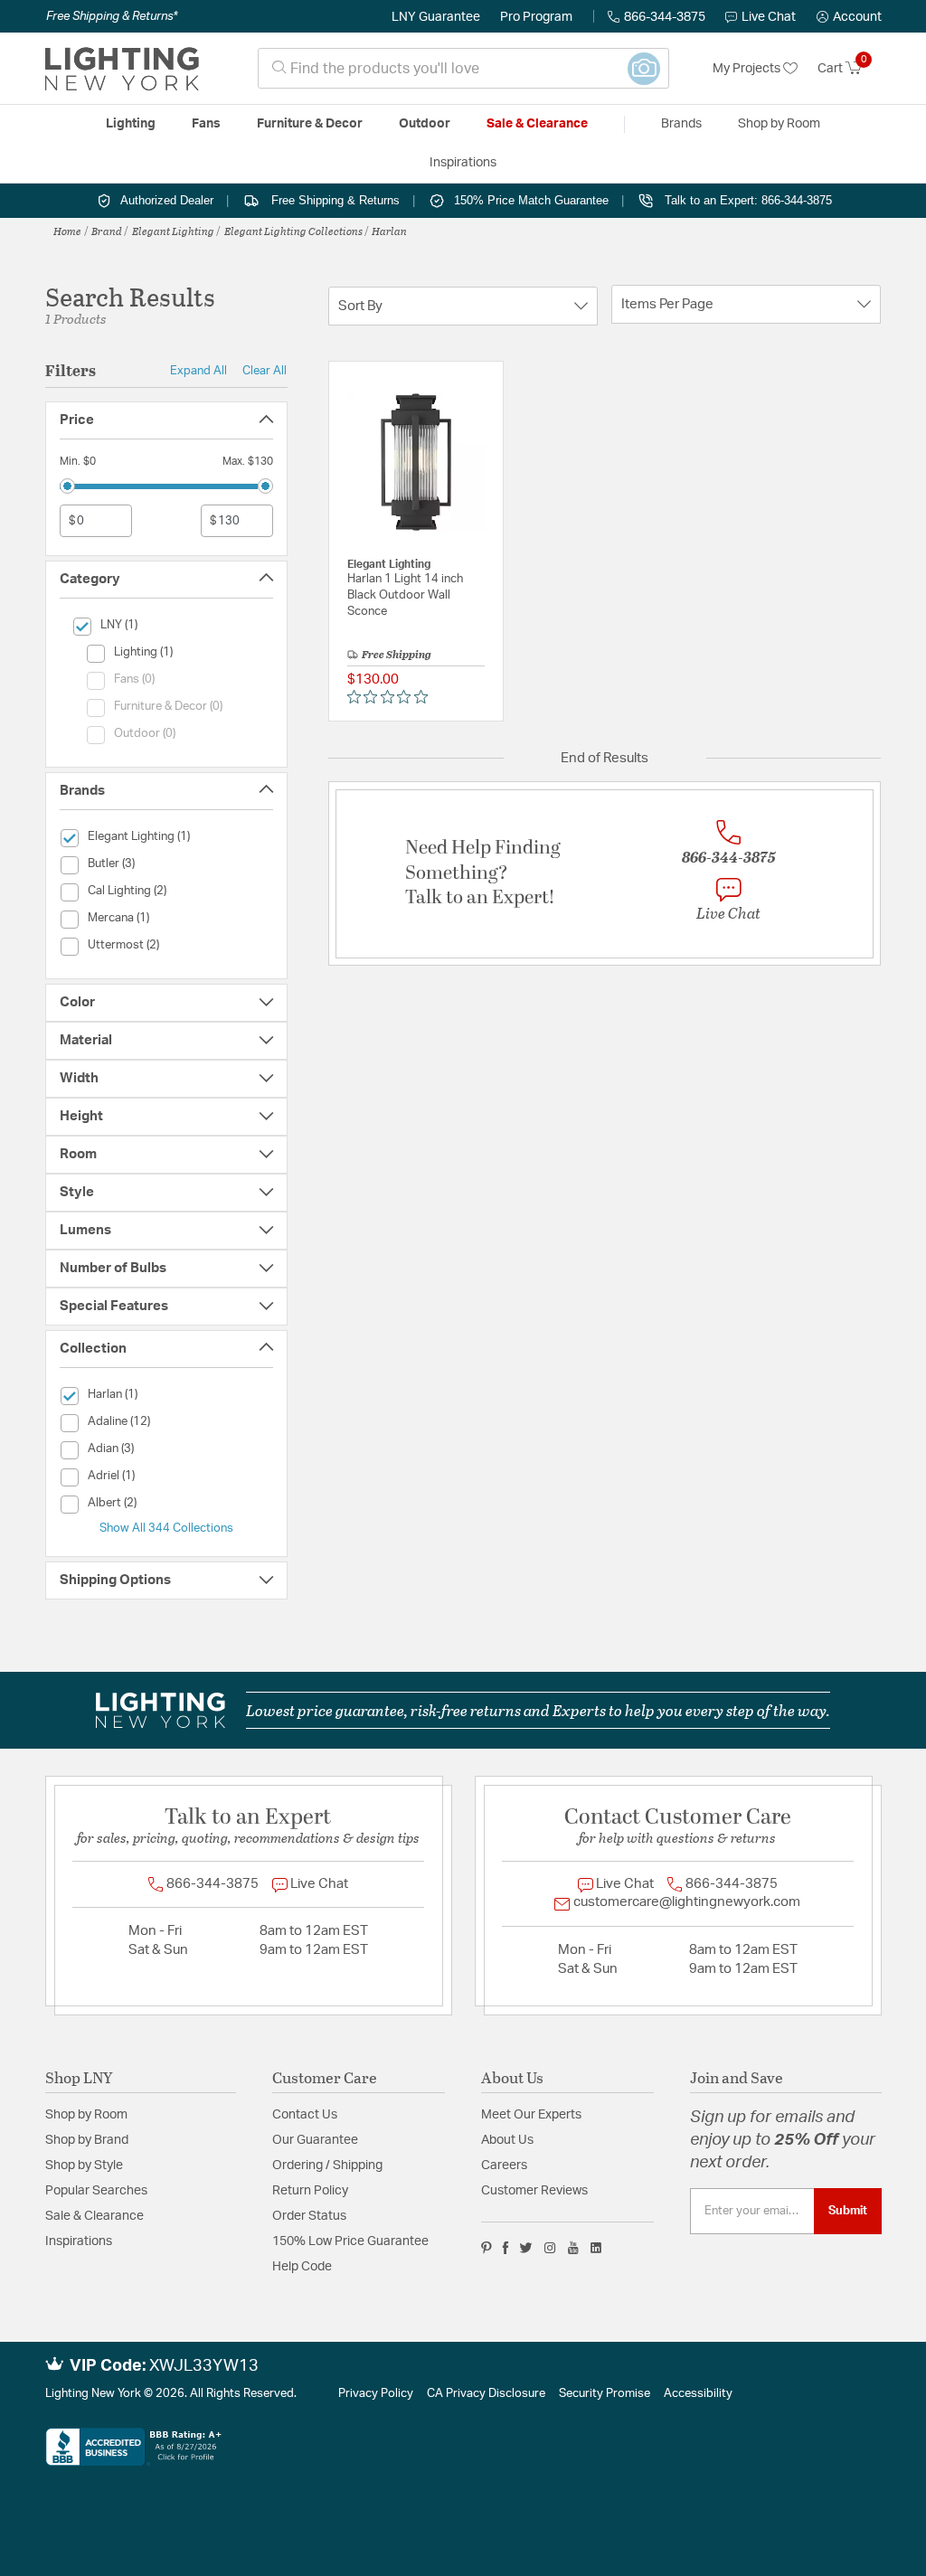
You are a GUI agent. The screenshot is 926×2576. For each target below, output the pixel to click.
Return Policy (310, 2191)
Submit (848, 2211)
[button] (849, 17)
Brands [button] (681, 124)
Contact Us (305, 2115)
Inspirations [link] (463, 163)
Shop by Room (86, 2115)
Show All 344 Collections (166, 1528)
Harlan (389, 231)
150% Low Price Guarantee (350, 2241)
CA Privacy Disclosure (486, 2394)
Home (67, 231)
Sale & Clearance (94, 2216)
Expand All (198, 371)
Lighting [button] (131, 124)
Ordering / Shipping (327, 2166)
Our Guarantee (315, 2140)
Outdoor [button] (425, 124)
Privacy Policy (376, 2394)
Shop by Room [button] (779, 124)
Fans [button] (206, 124)
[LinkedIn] (596, 2248)
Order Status (309, 2216)
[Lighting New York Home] (122, 69)
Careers (504, 2166)
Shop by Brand (87, 2140)
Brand (107, 231)
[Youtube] (573, 2248)
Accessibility (698, 2394)
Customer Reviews (534, 2191)
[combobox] (463, 68)
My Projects (748, 69)
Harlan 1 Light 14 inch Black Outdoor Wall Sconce (405, 595)
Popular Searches (96, 2191)
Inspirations (79, 2241)
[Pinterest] (487, 2248)
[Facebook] (506, 2248)
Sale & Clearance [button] (537, 124)
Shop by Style (84, 2166)
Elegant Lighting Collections (293, 231)
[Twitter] (526, 2248)
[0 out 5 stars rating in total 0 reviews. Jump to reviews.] (392, 697)
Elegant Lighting (173, 231)
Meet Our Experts (531, 2115)
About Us (507, 2140)
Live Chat (769, 17)
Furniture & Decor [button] (310, 124)
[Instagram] (550, 2248)
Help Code (302, 2267)
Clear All (265, 371)
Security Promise (605, 2394)
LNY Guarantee (436, 17)
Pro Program (536, 17)
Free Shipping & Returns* (112, 16)
